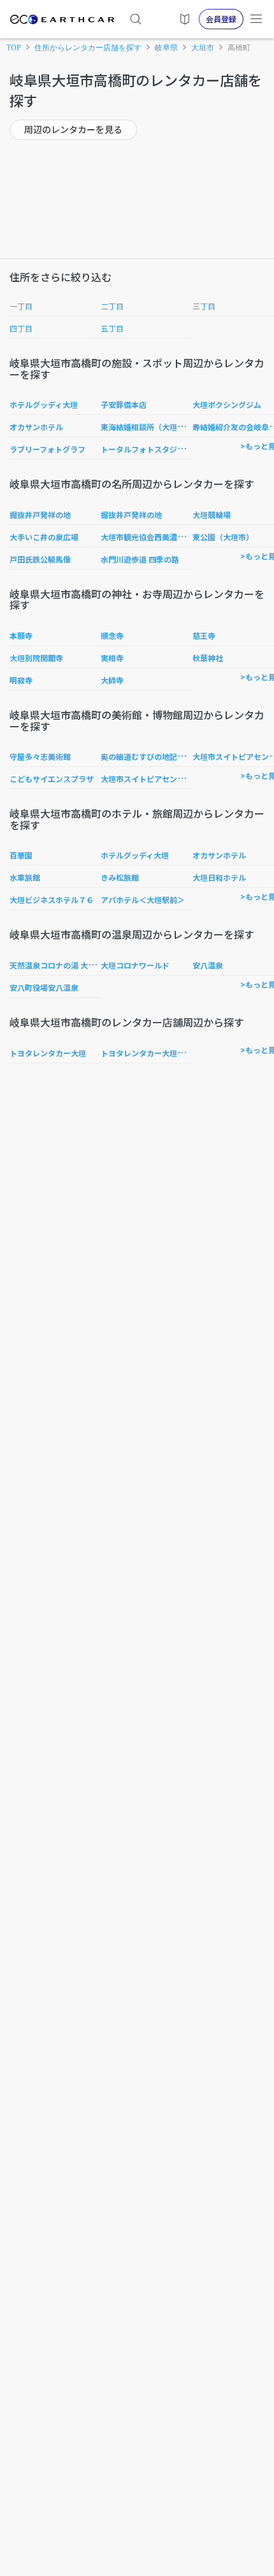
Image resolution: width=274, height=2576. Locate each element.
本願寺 (21, 635)
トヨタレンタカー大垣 (48, 1053)
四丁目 (21, 328)
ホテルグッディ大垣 (44, 404)
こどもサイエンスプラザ (52, 779)
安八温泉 (208, 965)
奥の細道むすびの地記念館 (147, 756)
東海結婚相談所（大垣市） (147, 427)
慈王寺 (204, 635)
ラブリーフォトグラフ (47, 449)
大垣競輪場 (212, 514)
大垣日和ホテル (219, 877)
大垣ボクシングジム (227, 404)
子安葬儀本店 (124, 404)
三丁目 (204, 306)
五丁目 (112, 328)
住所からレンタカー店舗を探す (88, 48)
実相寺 (112, 658)
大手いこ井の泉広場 (44, 537)
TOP (14, 48)
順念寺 (112, 635)
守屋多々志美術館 (40, 756)
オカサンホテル (36, 427)
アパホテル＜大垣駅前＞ (143, 899)
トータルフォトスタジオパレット (158, 449)
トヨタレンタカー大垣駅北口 (150, 1053)
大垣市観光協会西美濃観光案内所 (158, 537)
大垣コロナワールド (135, 965)
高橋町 (239, 48)
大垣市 (203, 48)
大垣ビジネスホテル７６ (52, 899)
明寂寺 (21, 680)
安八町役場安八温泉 (44, 987)
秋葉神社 (208, 658)
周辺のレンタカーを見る (73, 129)
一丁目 (21, 306)
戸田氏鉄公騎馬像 (40, 559)
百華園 (21, 855)
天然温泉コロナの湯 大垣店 (56, 965)
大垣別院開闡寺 (36, 658)
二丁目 (112, 306)
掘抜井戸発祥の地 (40, 514)
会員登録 (221, 19)
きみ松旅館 (120, 877)
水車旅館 (25, 877)
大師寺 (112, 680)
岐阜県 (166, 48)
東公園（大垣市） (223, 537)
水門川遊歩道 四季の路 (140, 559)
